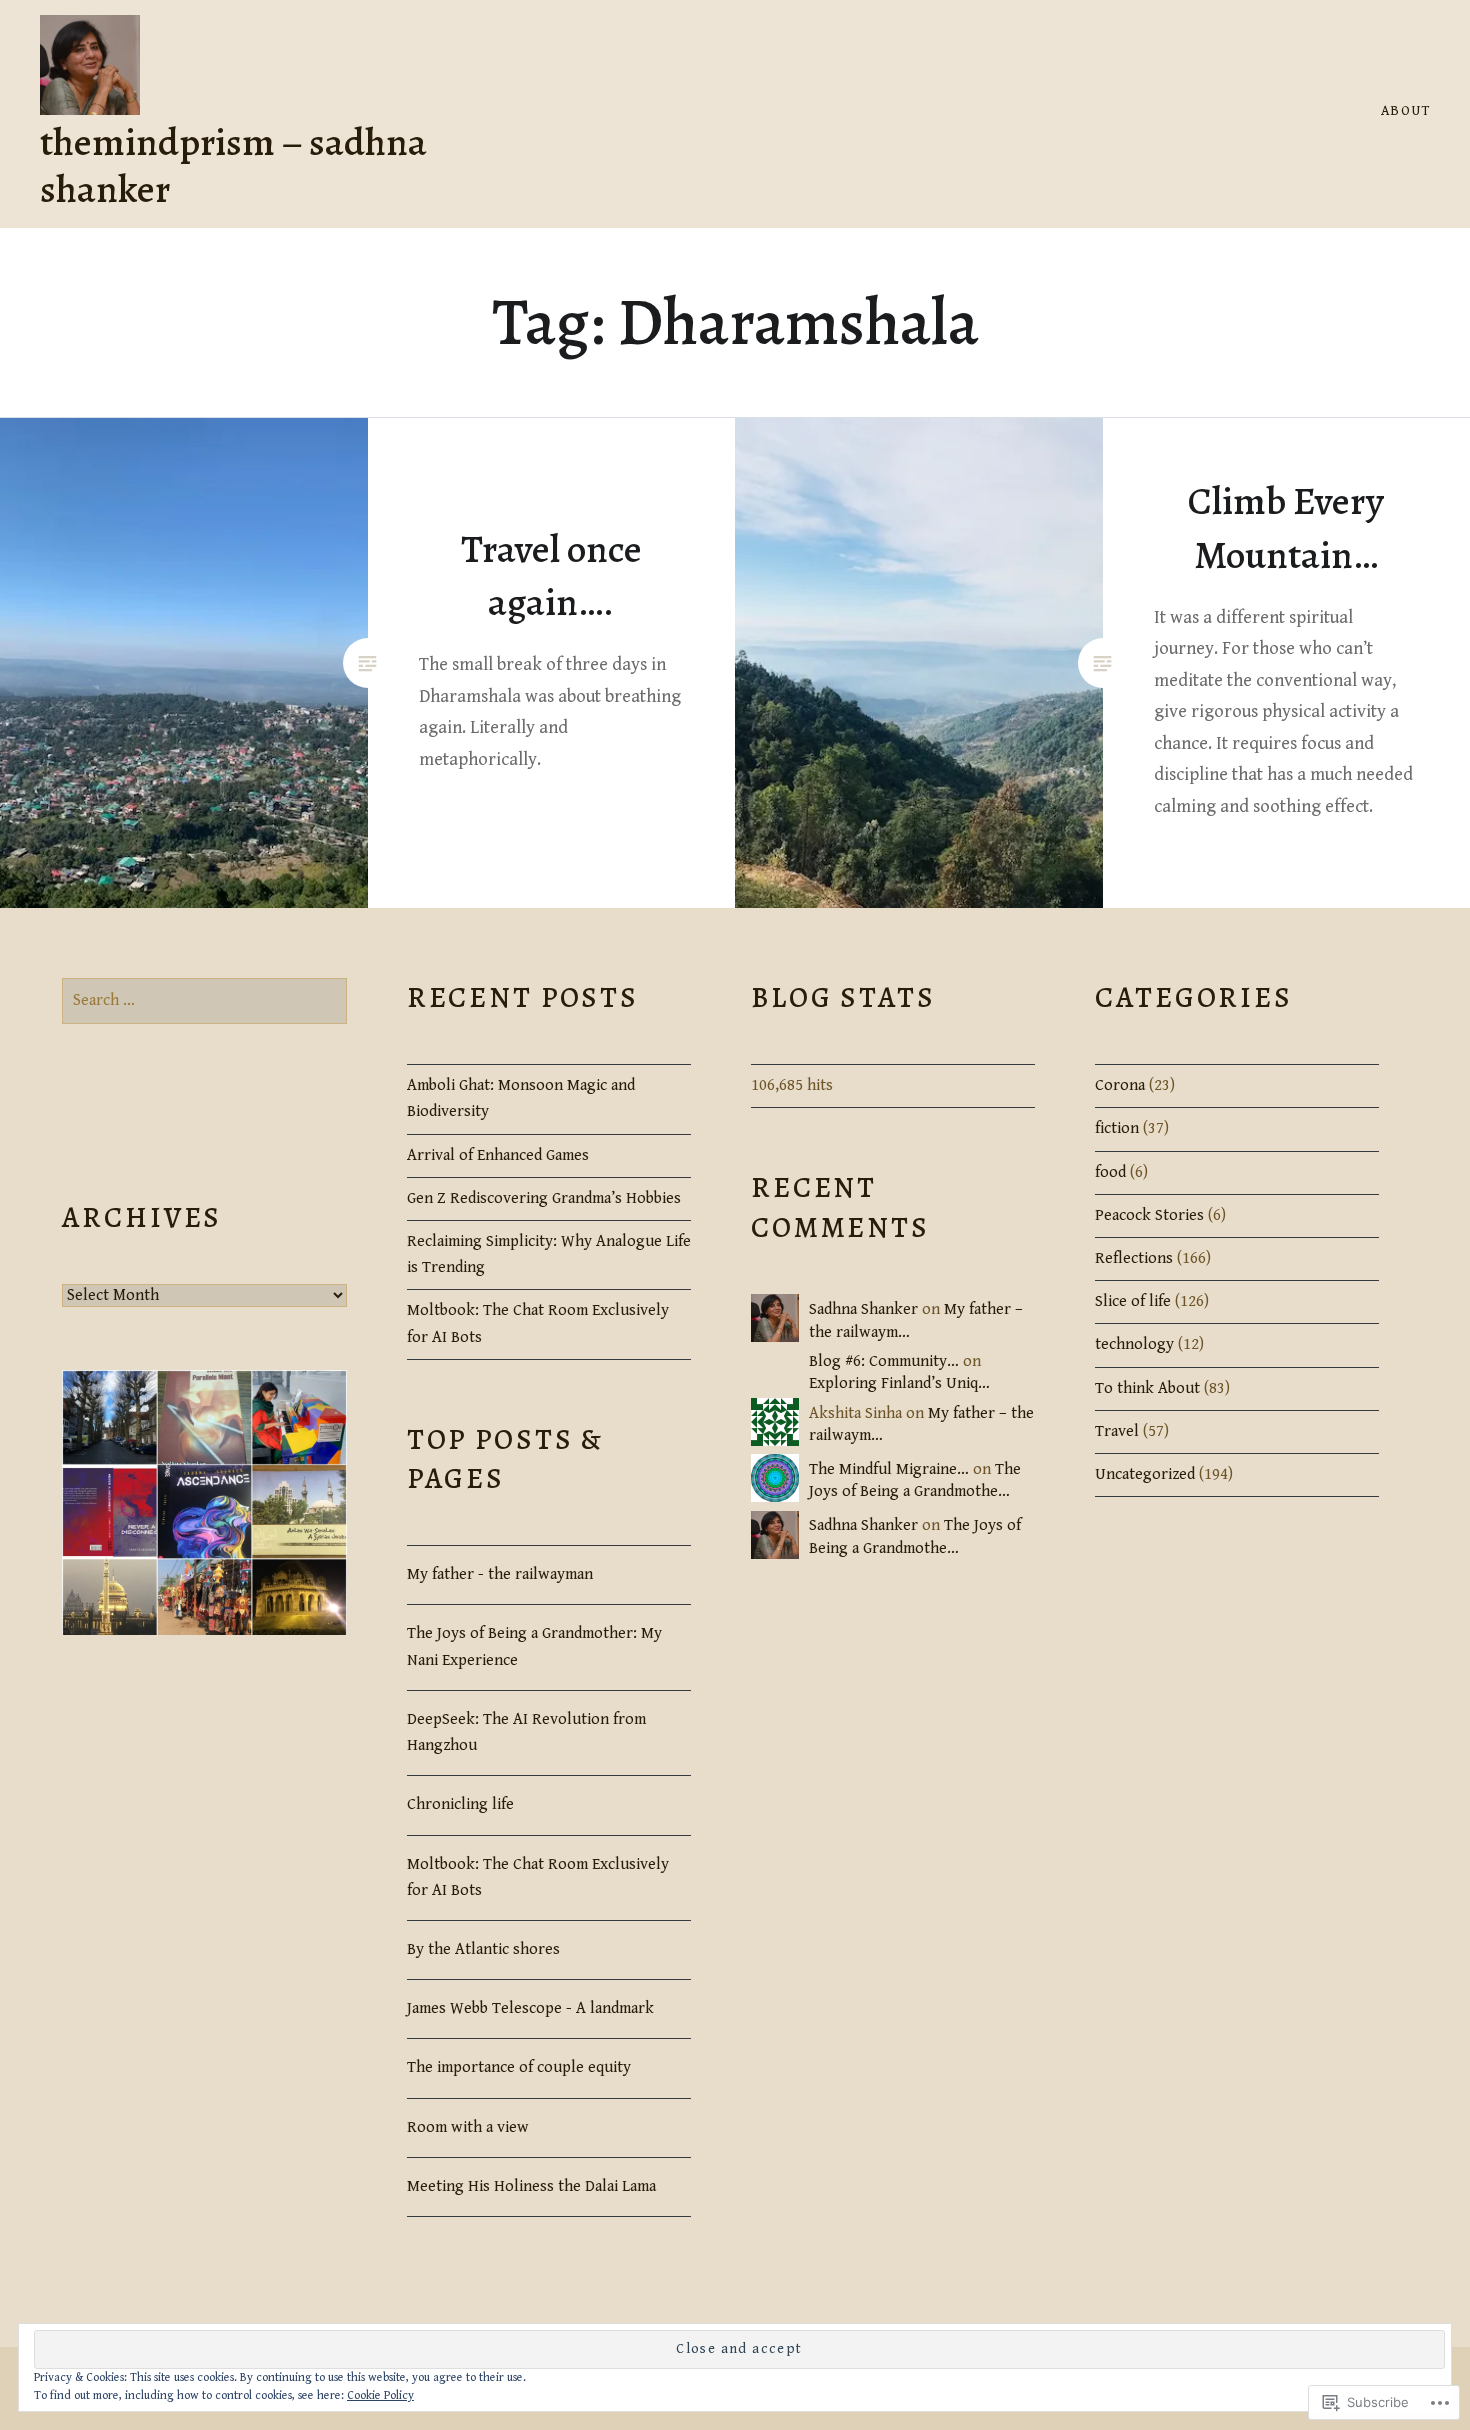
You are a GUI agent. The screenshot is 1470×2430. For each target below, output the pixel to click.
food (1110, 1172)
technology (1134, 1344)
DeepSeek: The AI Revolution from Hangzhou (526, 1732)
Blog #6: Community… (884, 1361)
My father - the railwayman (500, 1574)
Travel (1117, 1431)
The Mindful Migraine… (889, 1469)
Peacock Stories (1149, 1215)
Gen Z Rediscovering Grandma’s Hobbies (544, 1198)
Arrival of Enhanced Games (498, 1155)
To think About (1147, 1388)
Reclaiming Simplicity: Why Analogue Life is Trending (549, 1254)
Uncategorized (1145, 1474)
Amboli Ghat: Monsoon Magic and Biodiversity (521, 1098)
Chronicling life (460, 1804)
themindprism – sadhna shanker (233, 165)
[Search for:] (204, 1000)
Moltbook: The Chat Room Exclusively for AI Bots (538, 1323)
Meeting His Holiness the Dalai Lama (531, 2186)
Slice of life (1133, 1301)
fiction (1117, 1128)
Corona (1120, 1085)
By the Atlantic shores (483, 1949)
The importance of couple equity (519, 2067)
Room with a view (468, 2127)
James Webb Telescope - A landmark (530, 2008)
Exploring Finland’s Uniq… (899, 1383)
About (1405, 111)
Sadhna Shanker (863, 1309)
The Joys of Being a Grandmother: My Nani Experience (534, 1646)
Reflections (1134, 1258)
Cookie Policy (380, 2395)
